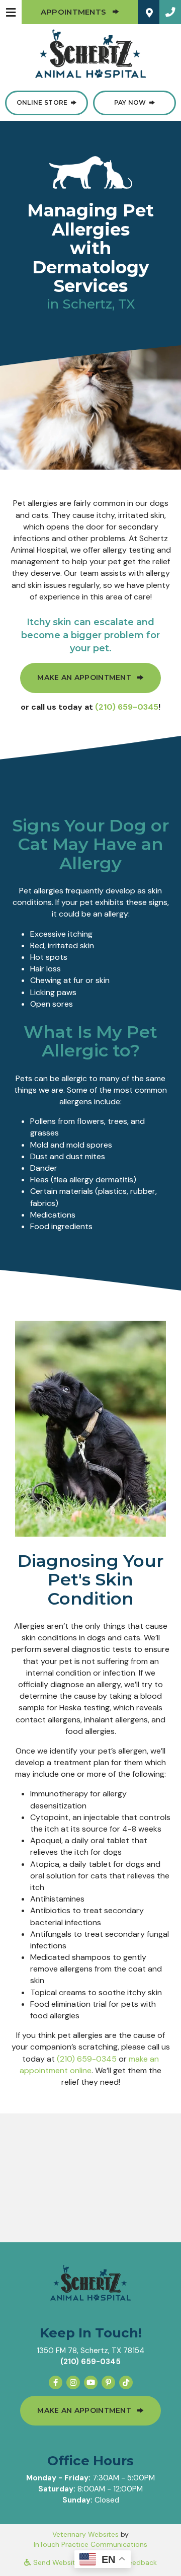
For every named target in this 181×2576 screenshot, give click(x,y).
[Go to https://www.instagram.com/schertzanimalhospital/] (73, 2382)
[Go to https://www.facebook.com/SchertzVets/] (56, 2382)
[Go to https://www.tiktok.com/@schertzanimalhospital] (126, 2382)
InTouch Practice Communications (90, 2544)
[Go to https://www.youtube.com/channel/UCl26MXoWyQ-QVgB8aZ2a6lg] (91, 2382)
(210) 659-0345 (127, 707)
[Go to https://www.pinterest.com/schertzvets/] (108, 2382)
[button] (170, 12)
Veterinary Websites (85, 2534)
